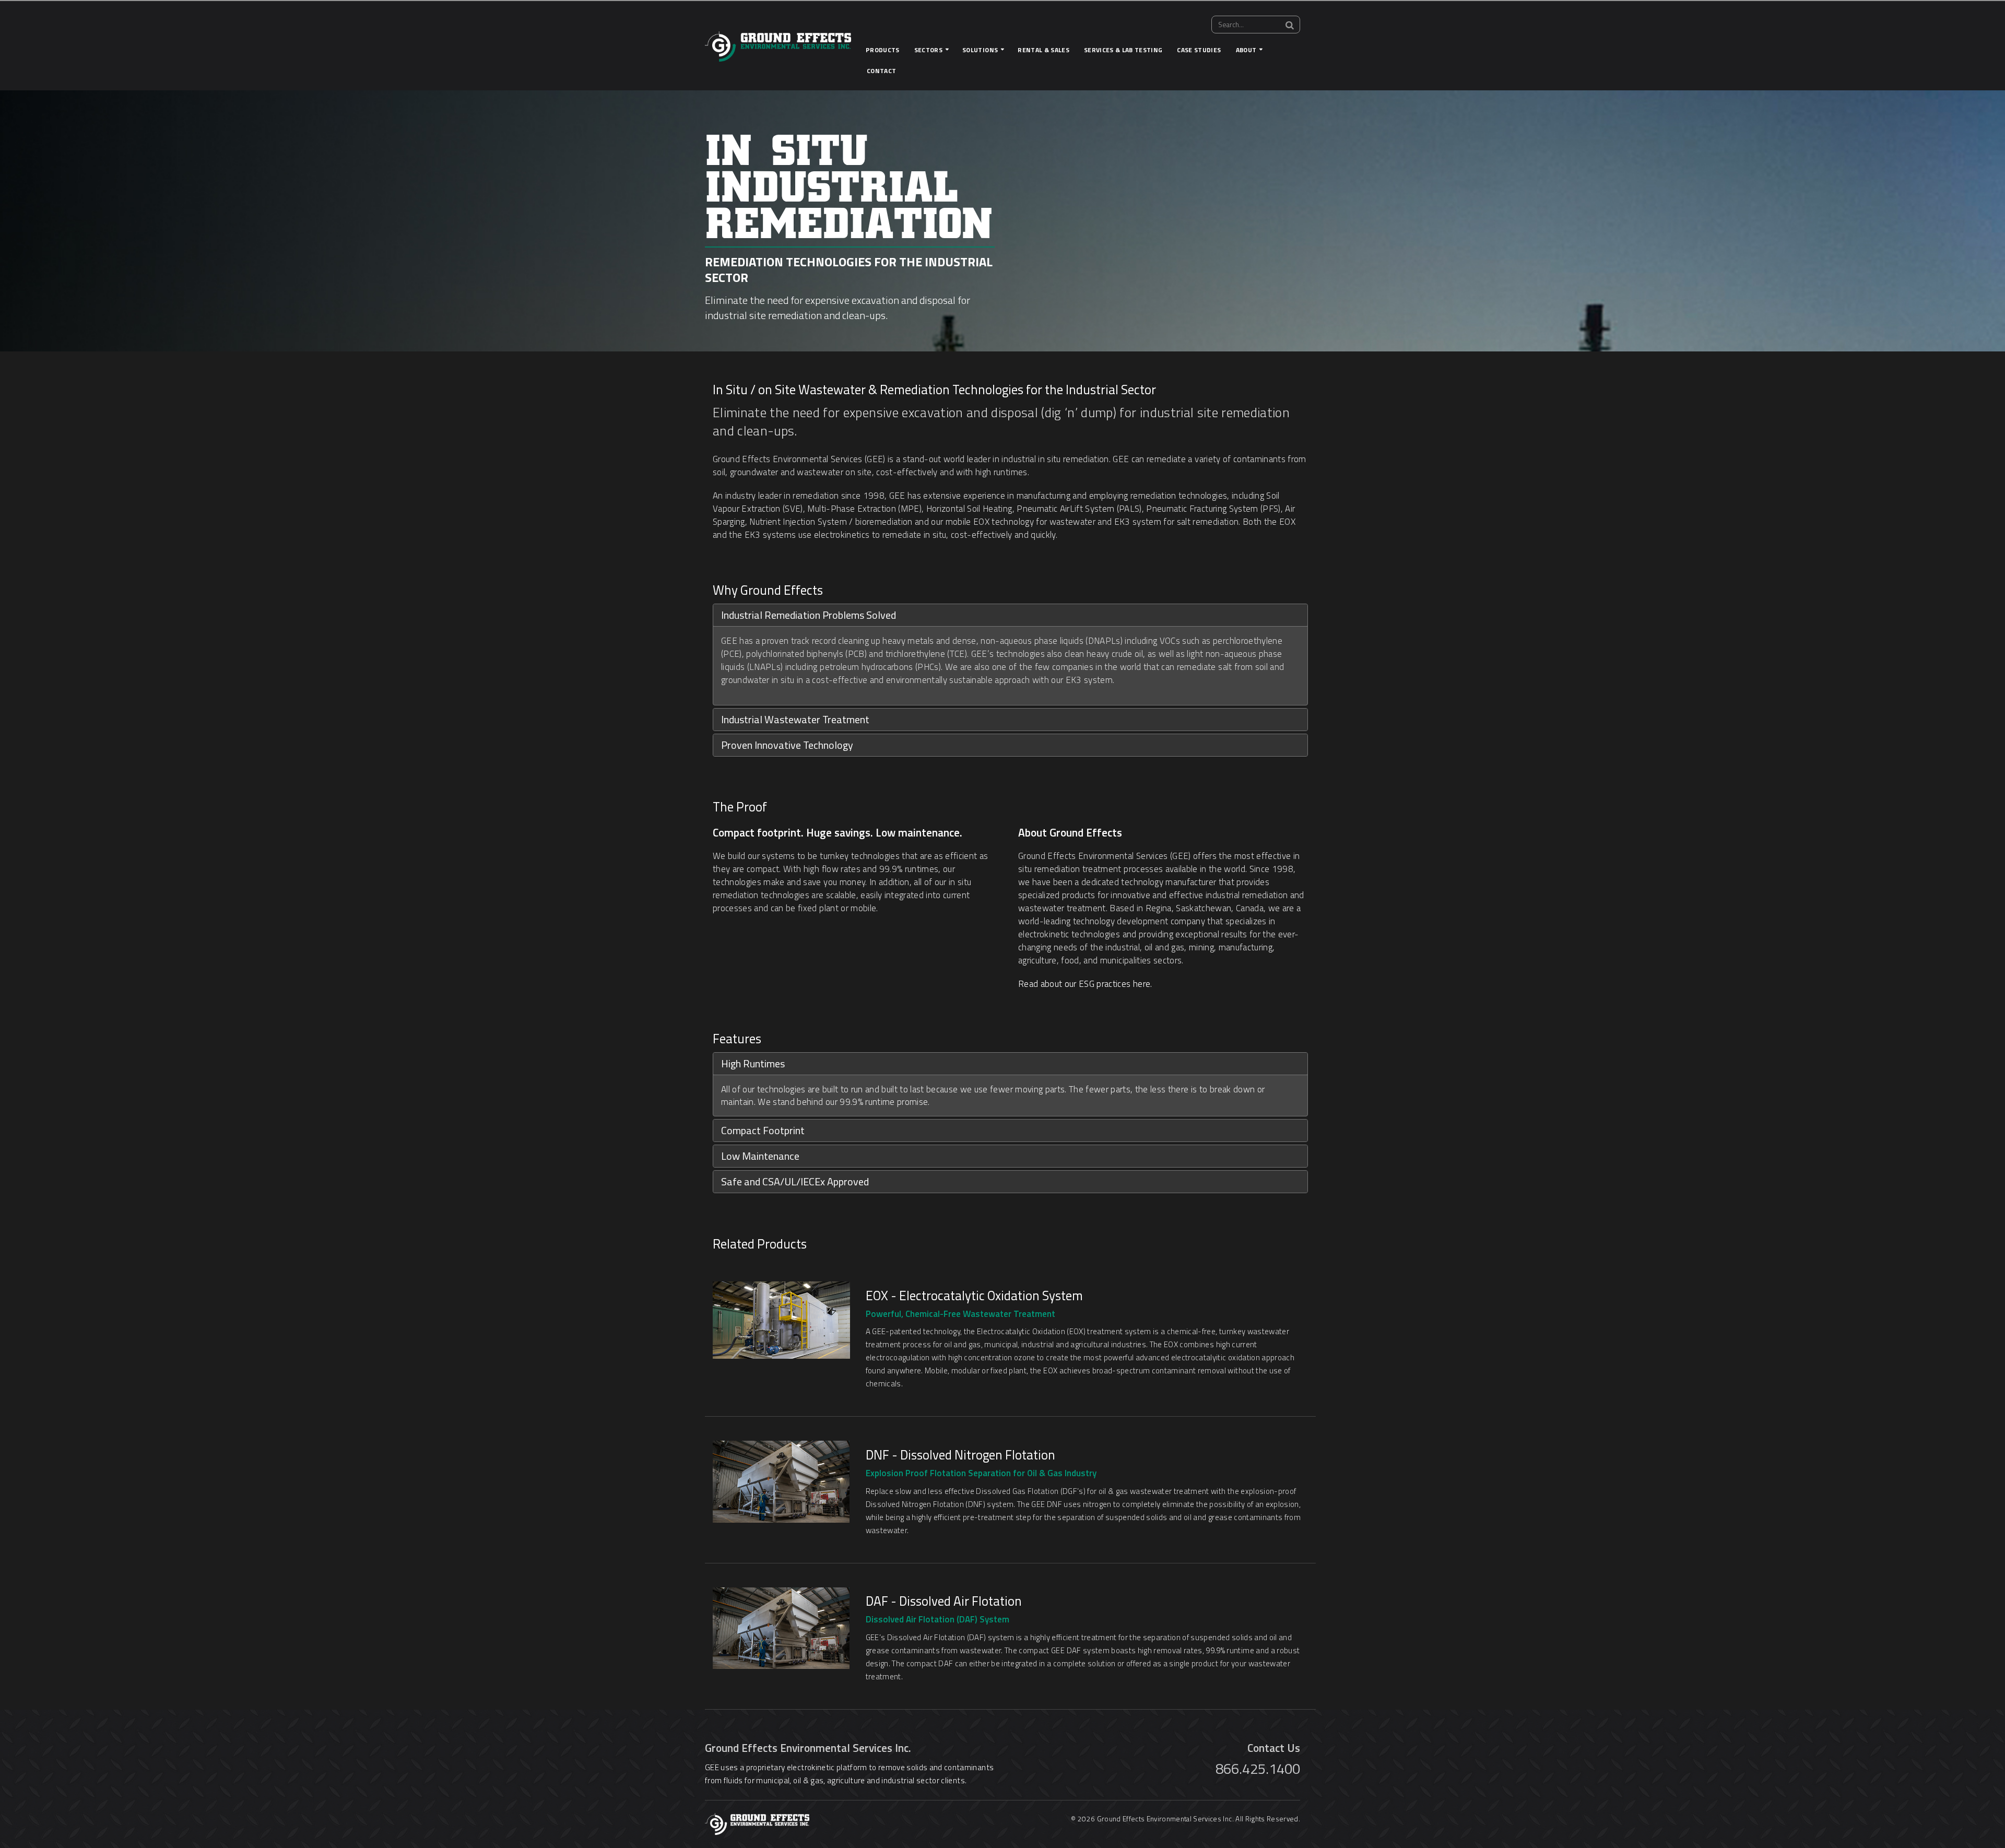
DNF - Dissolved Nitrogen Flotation (960, 1455)
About (1246, 50)
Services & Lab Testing (1123, 50)
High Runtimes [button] (753, 1063)
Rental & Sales (1043, 50)
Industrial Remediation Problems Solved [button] (809, 615)
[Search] (1290, 25)
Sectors (928, 50)
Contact (881, 71)
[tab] (1010, 615)
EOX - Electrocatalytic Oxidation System (974, 1296)
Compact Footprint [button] (763, 1130)
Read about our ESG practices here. (1085, 984)
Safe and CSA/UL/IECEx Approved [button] (795, 1181)
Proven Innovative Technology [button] (787, 745)
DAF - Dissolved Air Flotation (944, 1601)
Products (883, 50)
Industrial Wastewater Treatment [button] (795, 719)
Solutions (980, 50)
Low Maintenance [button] (760, 1156)
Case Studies (1199, 50)
